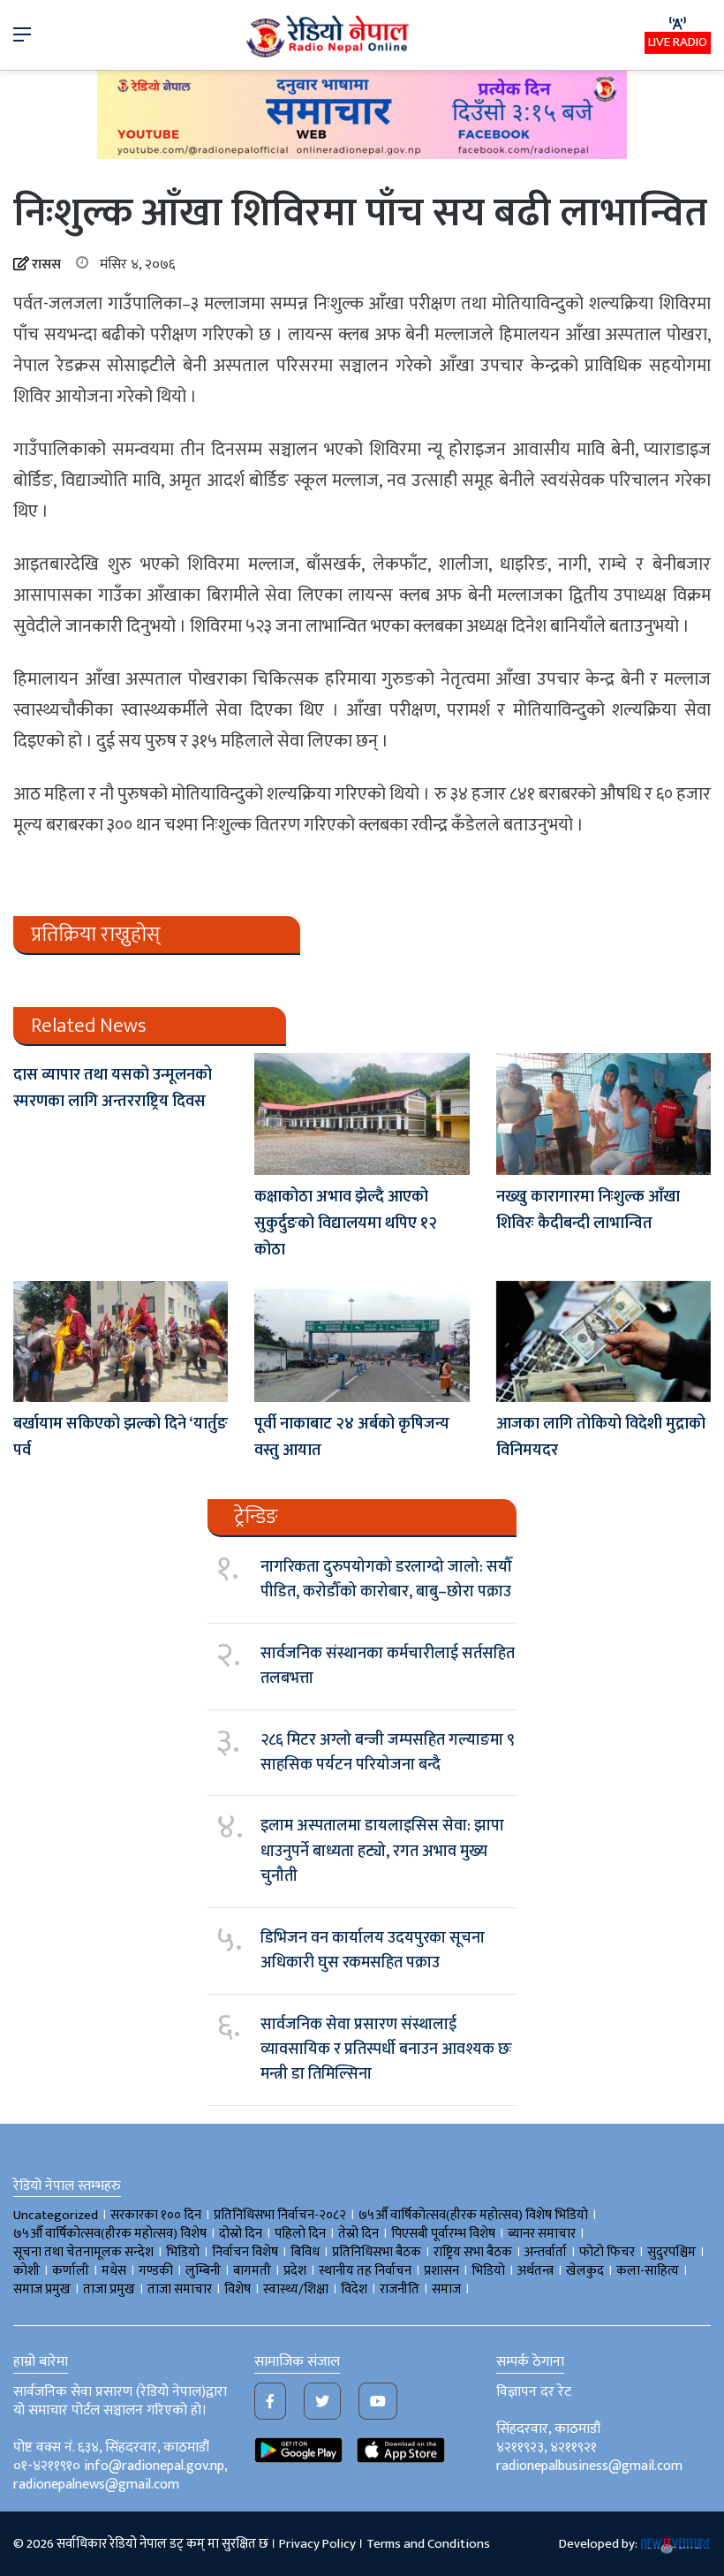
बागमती (252, 2271)
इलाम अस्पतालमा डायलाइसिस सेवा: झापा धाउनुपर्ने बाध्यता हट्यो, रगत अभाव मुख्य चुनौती (382, 1851)
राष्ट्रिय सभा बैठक (473, 2252)
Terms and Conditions (428, 2544)
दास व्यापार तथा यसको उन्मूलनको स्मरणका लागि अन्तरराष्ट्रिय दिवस (113, 1088)
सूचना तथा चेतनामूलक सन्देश (83, 2252)
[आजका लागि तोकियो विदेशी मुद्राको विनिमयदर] (603, 1341)
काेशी (26, 2271)
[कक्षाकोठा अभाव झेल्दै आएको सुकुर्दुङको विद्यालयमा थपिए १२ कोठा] (362, 1114)
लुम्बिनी (203, 2271)
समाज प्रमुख (42, 2289)
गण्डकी (156, 2271)
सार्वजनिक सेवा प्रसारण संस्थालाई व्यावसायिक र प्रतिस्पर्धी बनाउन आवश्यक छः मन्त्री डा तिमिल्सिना (386, 2050)
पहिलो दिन (300, 2234)
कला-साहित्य (648, 2271)
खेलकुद (585, 2271)
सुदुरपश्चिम (671, 2252)
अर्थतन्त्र (535, 2271)
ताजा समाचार (180, 2289)
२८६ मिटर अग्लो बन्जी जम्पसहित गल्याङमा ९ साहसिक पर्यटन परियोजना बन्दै (388, 1753)
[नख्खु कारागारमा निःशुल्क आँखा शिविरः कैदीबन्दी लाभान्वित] (603, 1114)
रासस (46, 265)
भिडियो (488, 2271)
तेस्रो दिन (358, 2234)
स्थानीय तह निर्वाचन (365, 2271)
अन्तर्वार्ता (546, 2252)
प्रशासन (441, 2271)
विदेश (354, 2289)
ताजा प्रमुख (109, 2289)
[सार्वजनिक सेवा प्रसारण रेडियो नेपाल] (329, 35)
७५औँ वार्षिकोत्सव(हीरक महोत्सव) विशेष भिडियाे (473, 2215)
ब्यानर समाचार (542, 2234)
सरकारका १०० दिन (156, 2215)
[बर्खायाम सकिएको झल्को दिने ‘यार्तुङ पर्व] (121, 1341)
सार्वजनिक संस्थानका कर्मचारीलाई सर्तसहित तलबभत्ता (388, 1666)
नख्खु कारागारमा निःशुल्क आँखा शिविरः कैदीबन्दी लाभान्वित (588, 1210)
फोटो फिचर (607, 2252)
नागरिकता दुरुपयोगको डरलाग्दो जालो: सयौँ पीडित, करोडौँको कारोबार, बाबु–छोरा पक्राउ (386, 1580)
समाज (446, 2289)
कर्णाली (71, 2271)
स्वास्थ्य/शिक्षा (296, 2289)
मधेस (114, 2271)
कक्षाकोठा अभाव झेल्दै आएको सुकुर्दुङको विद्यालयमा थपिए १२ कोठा (346, 1224)
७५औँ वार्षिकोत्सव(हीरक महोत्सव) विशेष (110, 2234)
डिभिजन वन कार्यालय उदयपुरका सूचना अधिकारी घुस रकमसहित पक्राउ (373, 1951)
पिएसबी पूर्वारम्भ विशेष (443, 2234)
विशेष (238, 2289)
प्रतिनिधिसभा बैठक (377, 2252)
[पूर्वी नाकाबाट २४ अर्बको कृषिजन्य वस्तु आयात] (362, 1341)
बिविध (305, 2252)
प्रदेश (295, 2271)
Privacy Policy (317, 2544)
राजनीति (400, 2289)
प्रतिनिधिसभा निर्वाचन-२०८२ (280, 2215)
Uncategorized (56, 2215)
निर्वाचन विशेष (245, 2252)
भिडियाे (183, 2252)
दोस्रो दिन (241, 2234)
